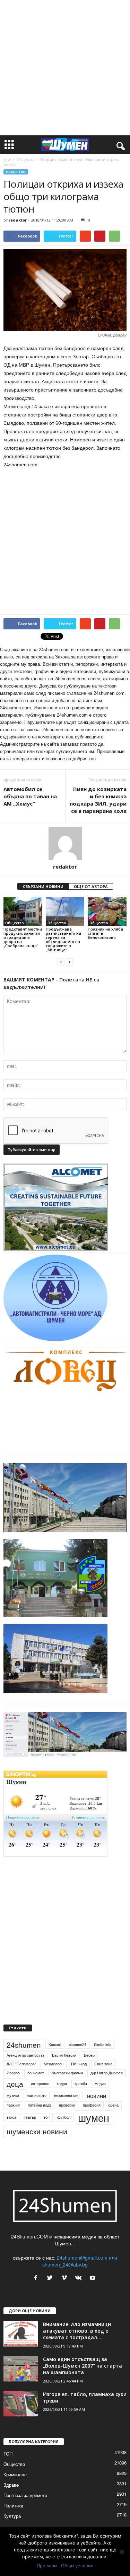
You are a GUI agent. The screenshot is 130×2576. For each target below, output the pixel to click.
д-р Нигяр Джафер (107, 2073)
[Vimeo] (66, 2278)
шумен (94, 2117)
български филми (67, 2073)
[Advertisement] (65, 68)
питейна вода (40, 2105)
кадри (62, 2084)
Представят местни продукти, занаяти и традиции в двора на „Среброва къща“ (23, 937)
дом (7, 160)
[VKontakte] (80, 2278)
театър (30, 2117)
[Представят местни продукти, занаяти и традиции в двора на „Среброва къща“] (23, 911)
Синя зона (103, 2064)
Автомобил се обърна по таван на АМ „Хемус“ (30, 796)
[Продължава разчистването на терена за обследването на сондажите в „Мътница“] (65, 911)
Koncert (55, 2044)
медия (100, 2084)
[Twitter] (51, 2278)
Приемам (47, 2566)
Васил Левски (64, 2055)
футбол (64, 2117)
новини (97, 2095)
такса (11, 2117)
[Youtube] (93, 2278)
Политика (13, 2506)
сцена (113, 2105)
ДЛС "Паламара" (21, 2064)
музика (13, 2095)
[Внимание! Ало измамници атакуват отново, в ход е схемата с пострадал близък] (21, 2334)
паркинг (13, 2105)
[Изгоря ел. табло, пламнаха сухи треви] (21, 2404)
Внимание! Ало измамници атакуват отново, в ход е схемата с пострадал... (77, 2331)
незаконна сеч (67, 2095)
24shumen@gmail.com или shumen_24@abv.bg (80, 2261)
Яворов (13, 2073)
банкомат (36, 2073)
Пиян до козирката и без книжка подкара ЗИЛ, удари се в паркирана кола (98, 800)
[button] (119, 145)
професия (92, 2105)
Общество (25, 160)
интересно (40, 2084)
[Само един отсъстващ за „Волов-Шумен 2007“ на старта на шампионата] (21, 2369)
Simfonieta (103, 2044)
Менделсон (54, 2064)
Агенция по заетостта (25, 2055)
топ (47, 2117)
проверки (67, 2105)
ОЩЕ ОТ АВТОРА (91, 886)
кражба (81, 2084)
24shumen (24, 2045)
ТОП (8, 2454)
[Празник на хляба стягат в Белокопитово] (107, 912)
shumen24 (78, 2044)
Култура (12, 2516)
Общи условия (77, 2566)
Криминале (15, 2474)
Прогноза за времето (25, 2495)
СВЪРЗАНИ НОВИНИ (43, 886)
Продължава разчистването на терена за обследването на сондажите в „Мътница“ (63, 939)
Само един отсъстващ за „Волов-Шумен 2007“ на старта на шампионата (83, 2366)
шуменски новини (37, 2131)
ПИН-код (79, 2064)
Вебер (89, 2055)
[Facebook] (37, 2278)
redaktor (18, 220)
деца (15, 2084)
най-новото (37, 2095)
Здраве (11, 2485)
